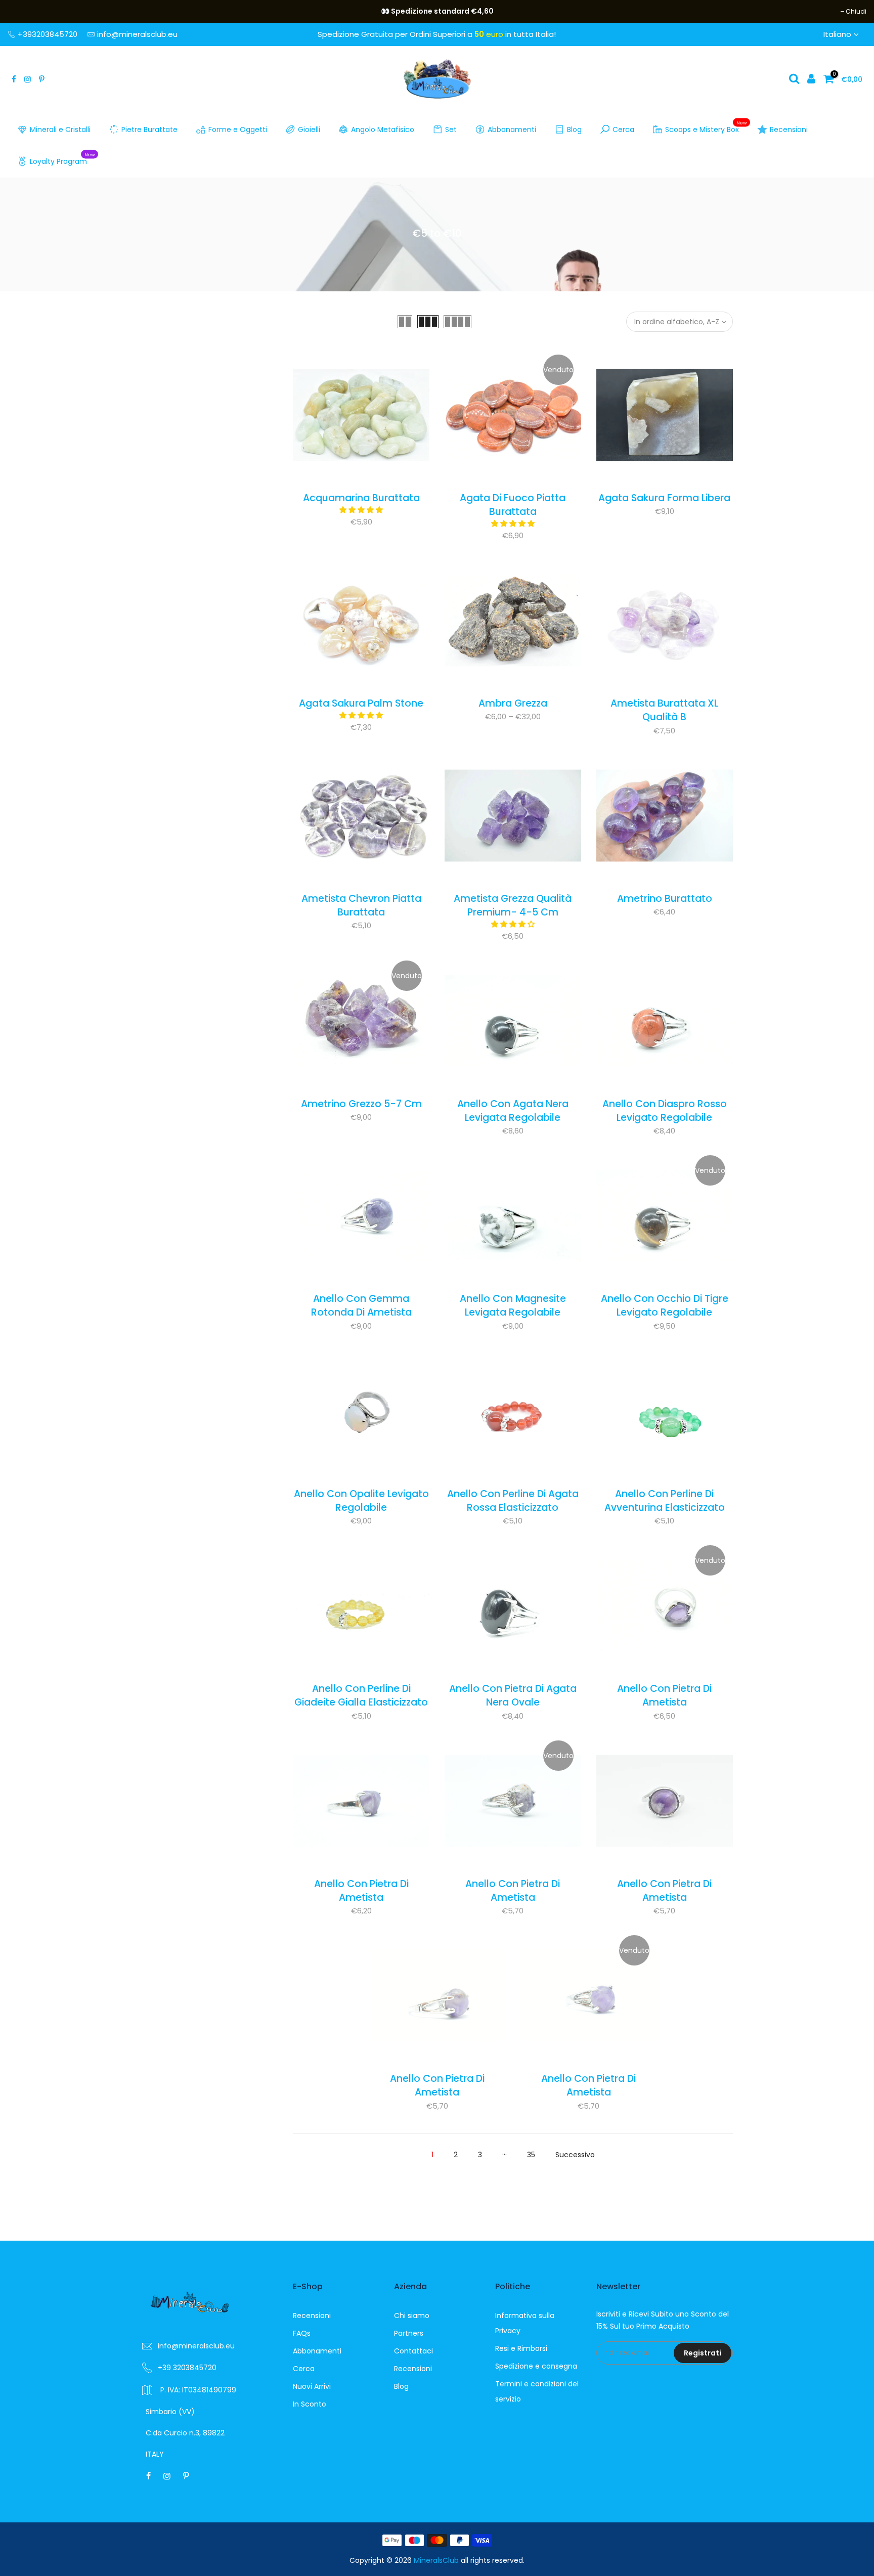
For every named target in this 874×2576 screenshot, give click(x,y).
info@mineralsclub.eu (137, 34)
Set (451, 129)
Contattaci (413, 2351)
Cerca (623, 129)
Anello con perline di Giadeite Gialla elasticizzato (361, 1695)
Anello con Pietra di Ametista (664, 1695)
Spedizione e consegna (536, 2366)
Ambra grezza (513, 703)
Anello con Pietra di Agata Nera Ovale (513, 1695)
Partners (409, 2333)
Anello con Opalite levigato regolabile (361, 1501)
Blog (574, 129)
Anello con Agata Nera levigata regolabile (513, 1111)
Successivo (575, 2155)
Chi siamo (412, 2316)
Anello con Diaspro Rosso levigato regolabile (665, 1111)
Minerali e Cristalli (60, 129)
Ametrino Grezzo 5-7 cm (361, 1104)
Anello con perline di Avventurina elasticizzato (665, 1501)
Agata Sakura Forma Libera (664, 498)
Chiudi (23, 11)
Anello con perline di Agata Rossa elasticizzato (513, 1501)
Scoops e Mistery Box (706, 127)
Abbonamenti (512, 129)
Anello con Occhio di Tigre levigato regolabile (665, 1305)
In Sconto (310, 2404)
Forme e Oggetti (238, 129)
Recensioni (789, 129)
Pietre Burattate (149, 129)
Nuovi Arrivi (312, 2386)
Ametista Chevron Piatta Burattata (361, 905)
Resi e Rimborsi (521, 2348)
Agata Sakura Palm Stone (361, 703)
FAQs (302, 2333)
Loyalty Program (62, 159)
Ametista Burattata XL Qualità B (664, 710)
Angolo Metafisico (383, 129)
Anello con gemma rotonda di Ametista (361, 1305)
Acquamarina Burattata (361, 498)
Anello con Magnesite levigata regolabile (513, 1305)
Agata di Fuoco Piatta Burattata (513, 505)
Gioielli (309, 129)
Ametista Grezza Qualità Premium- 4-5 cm (513, 905)
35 (531, 2155)
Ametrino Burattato (665, 899)
